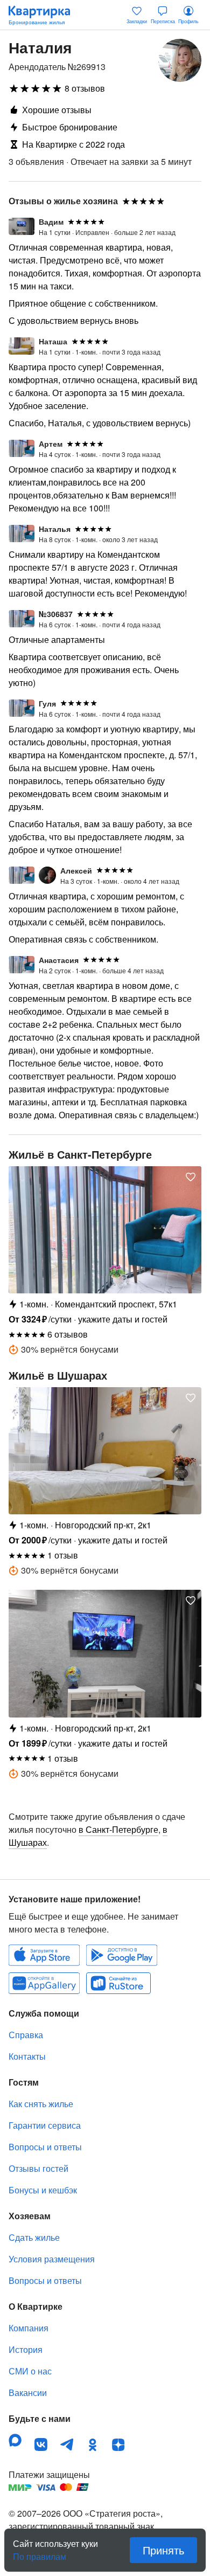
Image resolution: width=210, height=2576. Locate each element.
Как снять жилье (41, 2104)
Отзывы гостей (38, 2168)
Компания (29, 2328)
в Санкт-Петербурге (118, 1829)
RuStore (118, 1983)
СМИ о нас (30, 2371)
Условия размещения (52, 2259)
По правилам (40, 2552)
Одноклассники (93, 2445)
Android (122, 1955)
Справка (26, 2035)
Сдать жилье (34, 2237)
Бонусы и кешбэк (43, 2190)
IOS (44, 1955)
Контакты (27, 2056)
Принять (163, 2550)
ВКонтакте (41, 2445)
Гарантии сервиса (45, 2125)
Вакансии (28, 2393)
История (26, 2349)
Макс (15, 2440)
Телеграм (67, 2445)
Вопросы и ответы (45, 2147)
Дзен (118, 2445)
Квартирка (45, 15)
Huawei (44, 1983)
